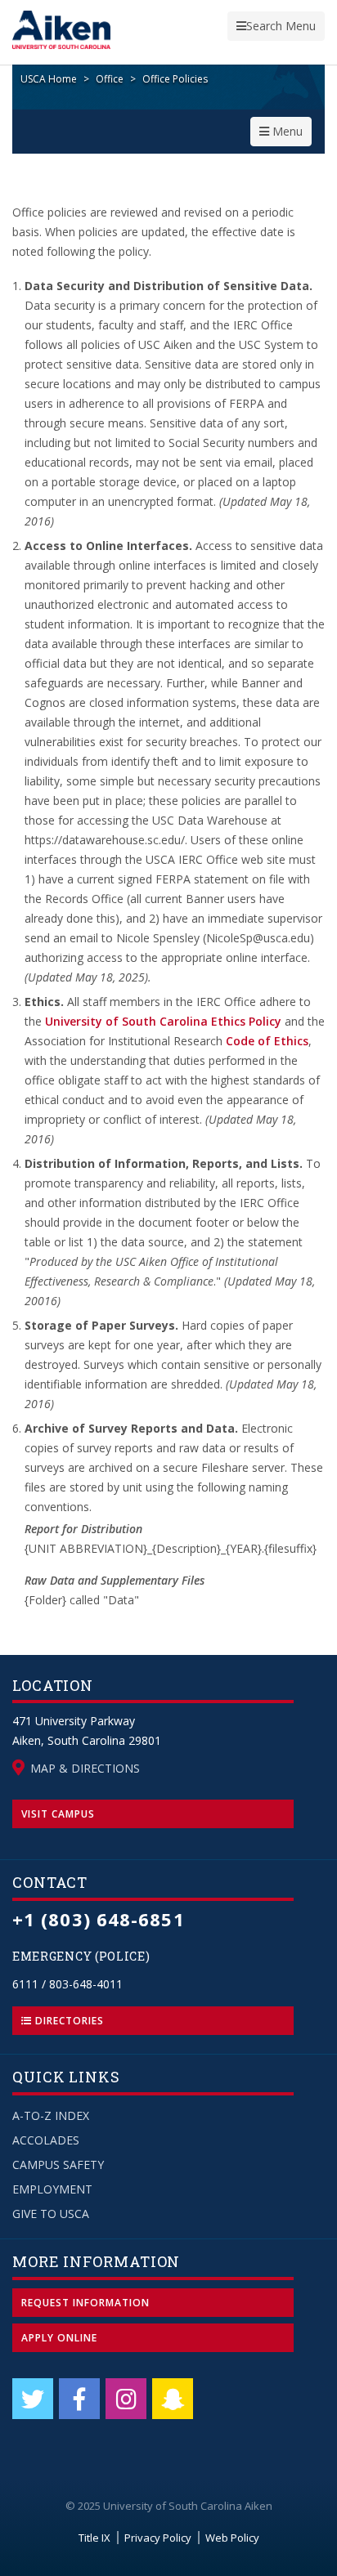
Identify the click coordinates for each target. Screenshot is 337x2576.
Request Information (85, 2303)
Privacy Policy (158, 2538)
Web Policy (232, 2538)
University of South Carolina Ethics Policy (163, 1021)
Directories (68, 2021)
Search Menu (276, 29)
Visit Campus (58, 1814)
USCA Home (49, 79)
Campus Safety (58, 2165)
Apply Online (59, 2338)
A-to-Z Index (51, 2115)
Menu (285, 134)
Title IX (94, 2538)
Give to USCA (51, 2214)
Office (110, 79)
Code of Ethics (267, 1041)
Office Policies (175, 79)
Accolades (46, 2140)
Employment (52, 2189)
